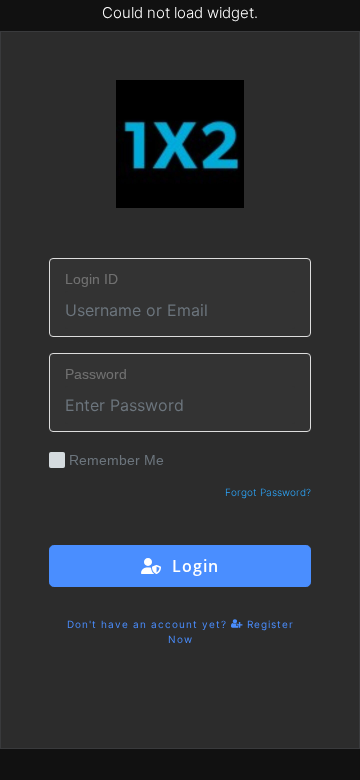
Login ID (91, 279)
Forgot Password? (268, 492)
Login (190, 566)
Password (96, 374)
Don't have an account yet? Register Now (180, 631)
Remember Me (116, 460)
